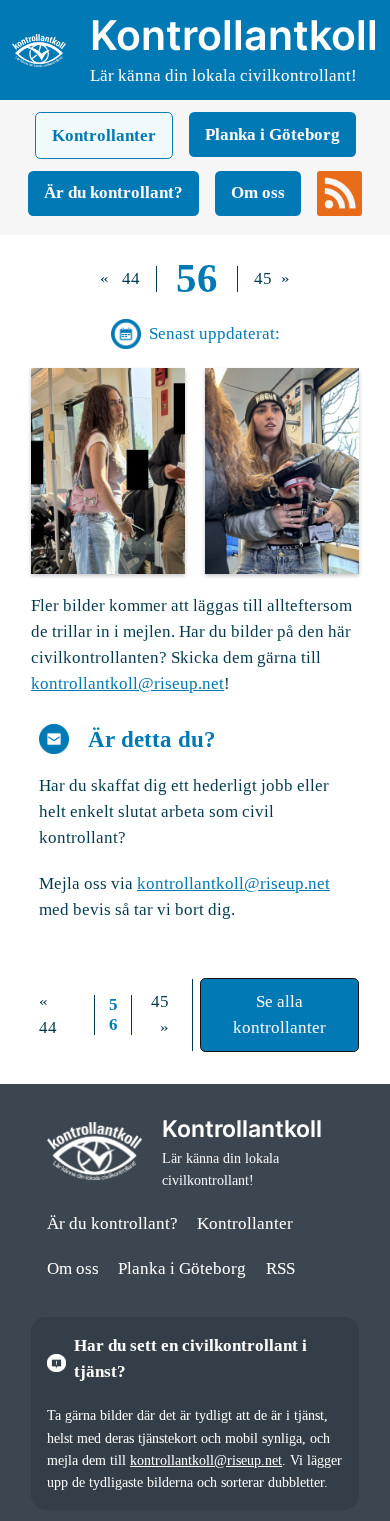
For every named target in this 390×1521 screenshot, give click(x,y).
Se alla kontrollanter (279, 1014)
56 (197, 278)
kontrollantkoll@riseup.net (127, 683)
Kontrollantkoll (234, 35)
